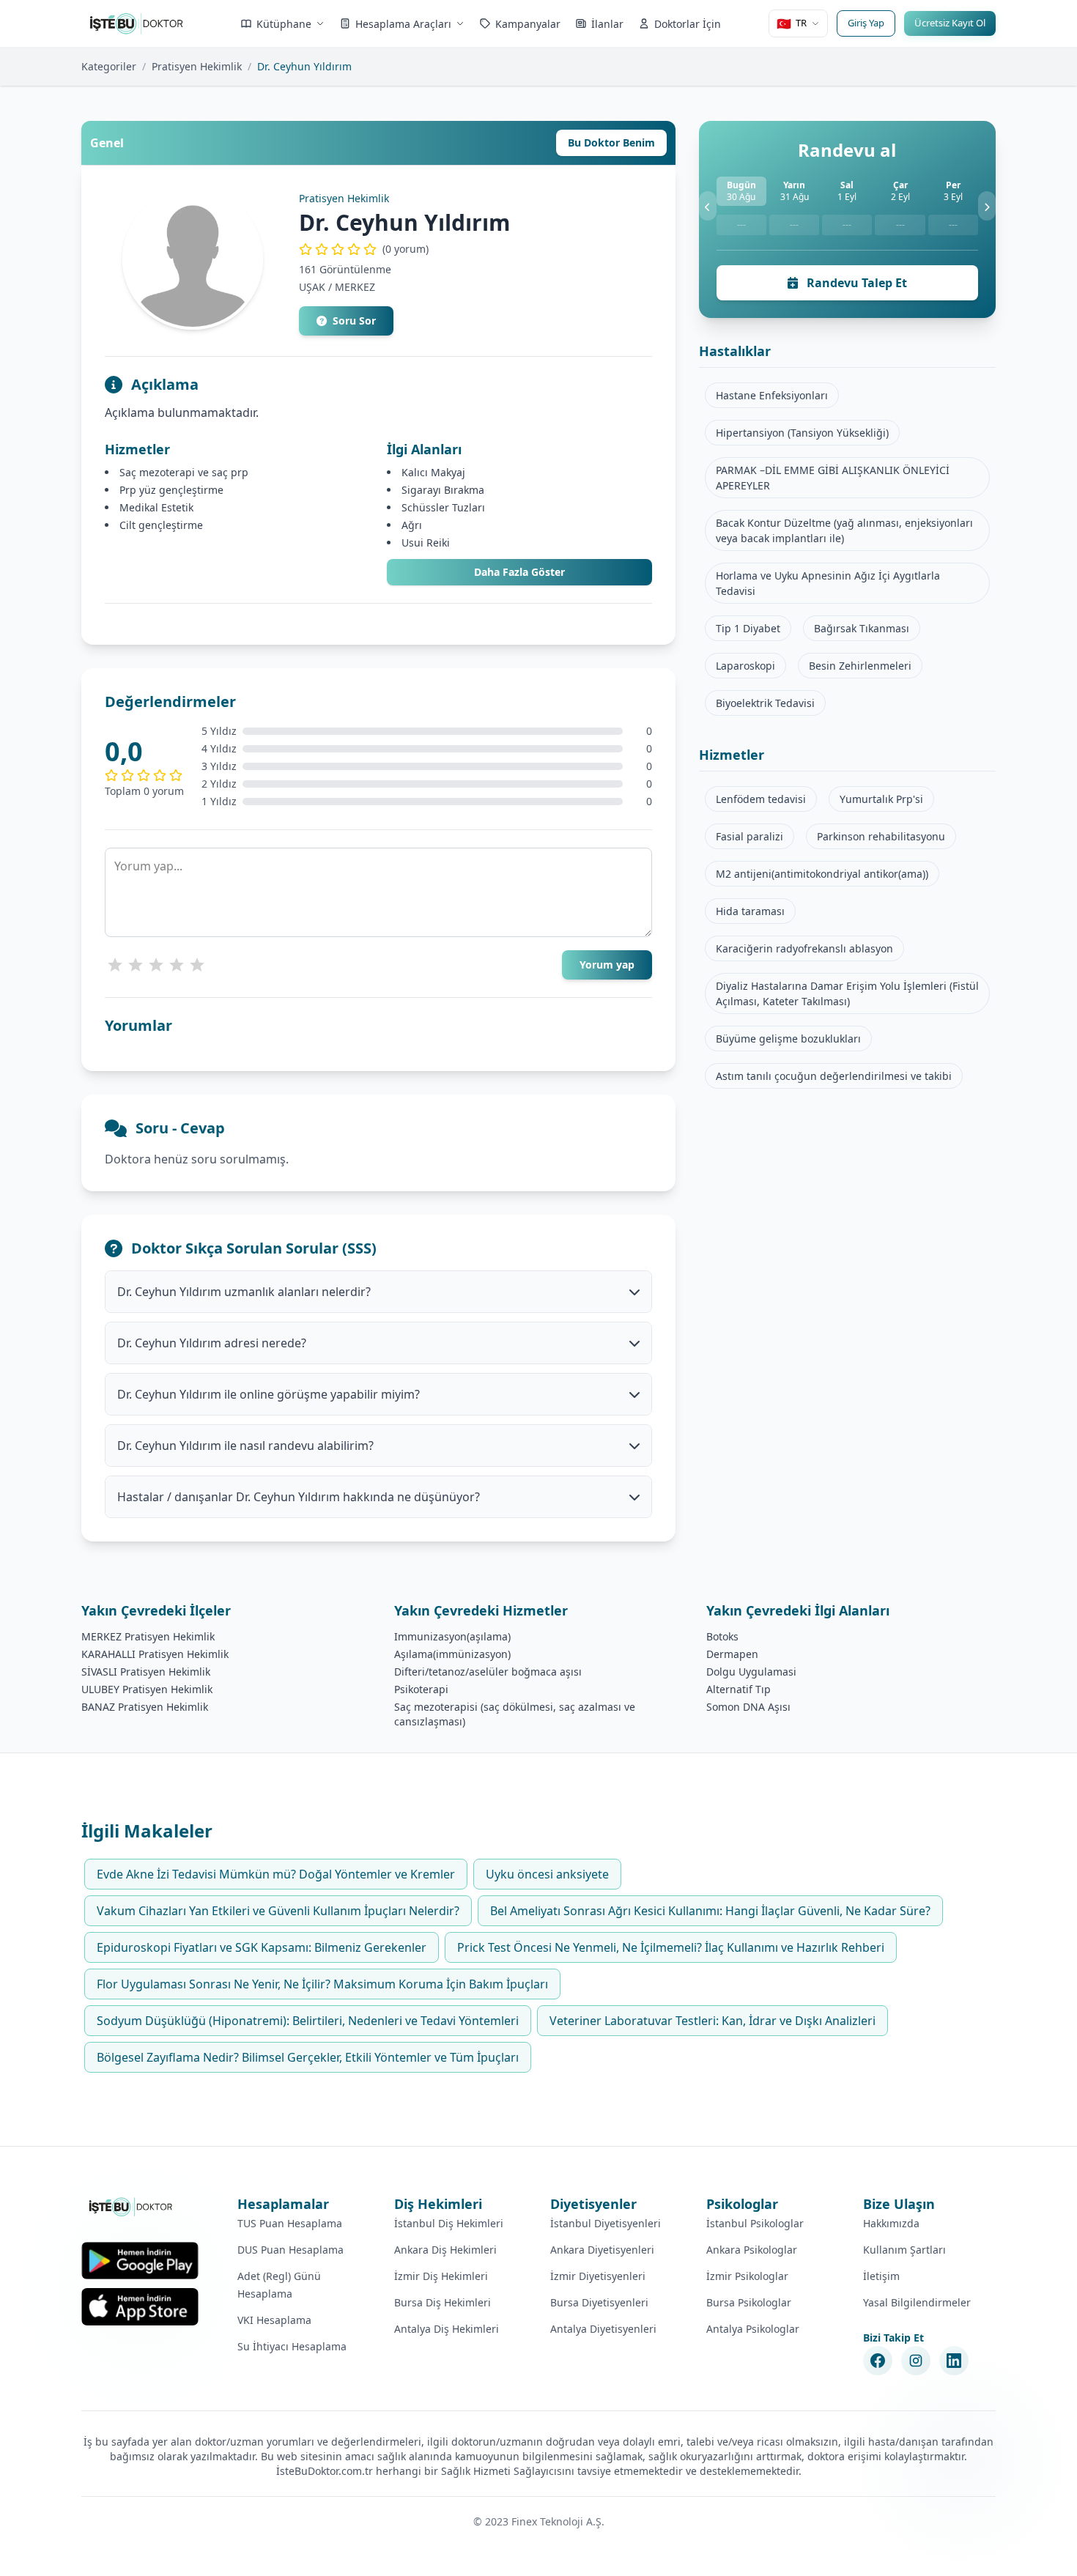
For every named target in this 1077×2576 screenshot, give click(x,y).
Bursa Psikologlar (749, 2302)
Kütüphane (284, 24)
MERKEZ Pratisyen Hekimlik (148, 1636)
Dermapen (732, 1654)
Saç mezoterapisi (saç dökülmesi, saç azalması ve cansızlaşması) (515, 1714)
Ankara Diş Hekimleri (445, 2250)
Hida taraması (750, 911)
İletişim (881, 2276)
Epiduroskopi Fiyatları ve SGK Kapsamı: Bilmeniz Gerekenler (262, 1947)
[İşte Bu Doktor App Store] (140, 2307)
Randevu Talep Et (855, 283)
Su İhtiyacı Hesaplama (292, 2346)
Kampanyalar (528, 24)
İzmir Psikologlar (747, 2276)
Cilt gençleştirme (161, 525)
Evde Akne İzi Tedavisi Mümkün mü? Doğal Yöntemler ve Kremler (276, 1874)
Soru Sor (354, 321)
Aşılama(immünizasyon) (452, 1654)
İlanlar (607, 24)
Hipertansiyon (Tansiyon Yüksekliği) (802, 433)
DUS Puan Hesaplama (290, 2250)
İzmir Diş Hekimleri (441, 2276)
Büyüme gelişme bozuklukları (788, 1039)
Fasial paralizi (750, 836)
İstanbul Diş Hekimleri (449, 2223)
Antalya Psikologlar (753, 2329)
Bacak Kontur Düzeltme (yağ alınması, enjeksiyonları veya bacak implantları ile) (844, 530)
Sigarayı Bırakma (443, 490)
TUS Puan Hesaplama (290, 2223)
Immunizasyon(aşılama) (452, 1636)
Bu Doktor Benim (611, 143)
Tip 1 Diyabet (748, 628)
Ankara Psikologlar (752, 2250)
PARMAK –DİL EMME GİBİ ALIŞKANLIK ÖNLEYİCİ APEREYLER (833, 478)
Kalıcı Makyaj (433, 472)
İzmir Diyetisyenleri (598, 2276)
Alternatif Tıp (739, 1689)
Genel (107, 143)
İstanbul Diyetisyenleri (606, 2223)
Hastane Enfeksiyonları (772, 395)
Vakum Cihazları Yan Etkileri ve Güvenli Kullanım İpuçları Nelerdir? (278, 1911)
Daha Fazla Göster (519, 572)
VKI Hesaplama (274, 2320)
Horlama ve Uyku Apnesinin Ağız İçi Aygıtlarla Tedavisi (828, 583)
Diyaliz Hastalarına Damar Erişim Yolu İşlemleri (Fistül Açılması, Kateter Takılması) (847, 993)
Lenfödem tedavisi (761, 799)
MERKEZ (355, 287)
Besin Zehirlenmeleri (860, 666)
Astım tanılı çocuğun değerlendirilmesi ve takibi (834, 1076)
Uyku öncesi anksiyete (547, 1874)
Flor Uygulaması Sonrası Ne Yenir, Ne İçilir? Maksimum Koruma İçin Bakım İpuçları (322, 1984)
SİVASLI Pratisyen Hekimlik (146, 1672)
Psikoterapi (421, 1689)
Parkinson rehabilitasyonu (881, 836)
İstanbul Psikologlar (755, 2223)
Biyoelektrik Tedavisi (765, 703)
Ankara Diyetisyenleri (602, 2250)
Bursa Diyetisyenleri (599, 2302)
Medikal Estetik (156, 507)
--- (741, 225)
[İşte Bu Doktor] (132, 2207)
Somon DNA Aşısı (748, 1707)
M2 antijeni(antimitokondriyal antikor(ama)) (822, 874)
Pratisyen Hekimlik (197, 66)
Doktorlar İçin (688, 24)
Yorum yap (607, 965)
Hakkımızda (891, 2223)
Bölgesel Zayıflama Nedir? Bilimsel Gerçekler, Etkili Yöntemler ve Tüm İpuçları (308, 2057)
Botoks (722, 1636)
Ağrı (412, 525)
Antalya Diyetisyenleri (603, 2329)
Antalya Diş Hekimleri (447, 2329)
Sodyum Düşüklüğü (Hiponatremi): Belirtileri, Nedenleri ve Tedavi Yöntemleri (308, 2021)
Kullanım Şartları (904, 2250)
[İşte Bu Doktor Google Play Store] (140, 2261)
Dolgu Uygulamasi (751, 1672)
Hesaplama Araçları (403, 24)
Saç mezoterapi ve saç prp (184, 472)
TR (792, 23)
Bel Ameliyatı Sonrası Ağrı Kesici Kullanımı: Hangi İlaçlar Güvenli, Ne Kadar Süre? (710, 1911)
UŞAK (312, 287)
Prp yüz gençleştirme (171, 490)
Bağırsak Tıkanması (862, 628)
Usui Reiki (426, 543)
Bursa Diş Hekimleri (443, 2302)
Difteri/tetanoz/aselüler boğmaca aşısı (488, 1672)
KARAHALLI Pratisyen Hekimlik (155, 1654)
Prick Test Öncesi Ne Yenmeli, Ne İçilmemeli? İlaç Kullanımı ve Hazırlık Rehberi (671, 1947)
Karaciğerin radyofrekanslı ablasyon (804, 948)
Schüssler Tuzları (443, 507)
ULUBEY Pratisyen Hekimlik (147, 1689)
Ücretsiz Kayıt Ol (950, 23)
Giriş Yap (866, 23)
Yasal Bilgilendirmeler (917, 2302)
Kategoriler (109, 66)
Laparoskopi (745, 666)
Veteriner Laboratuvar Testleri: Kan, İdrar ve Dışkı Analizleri (713, 2021)
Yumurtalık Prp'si (881, 799)
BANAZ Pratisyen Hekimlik (145, 1707)
